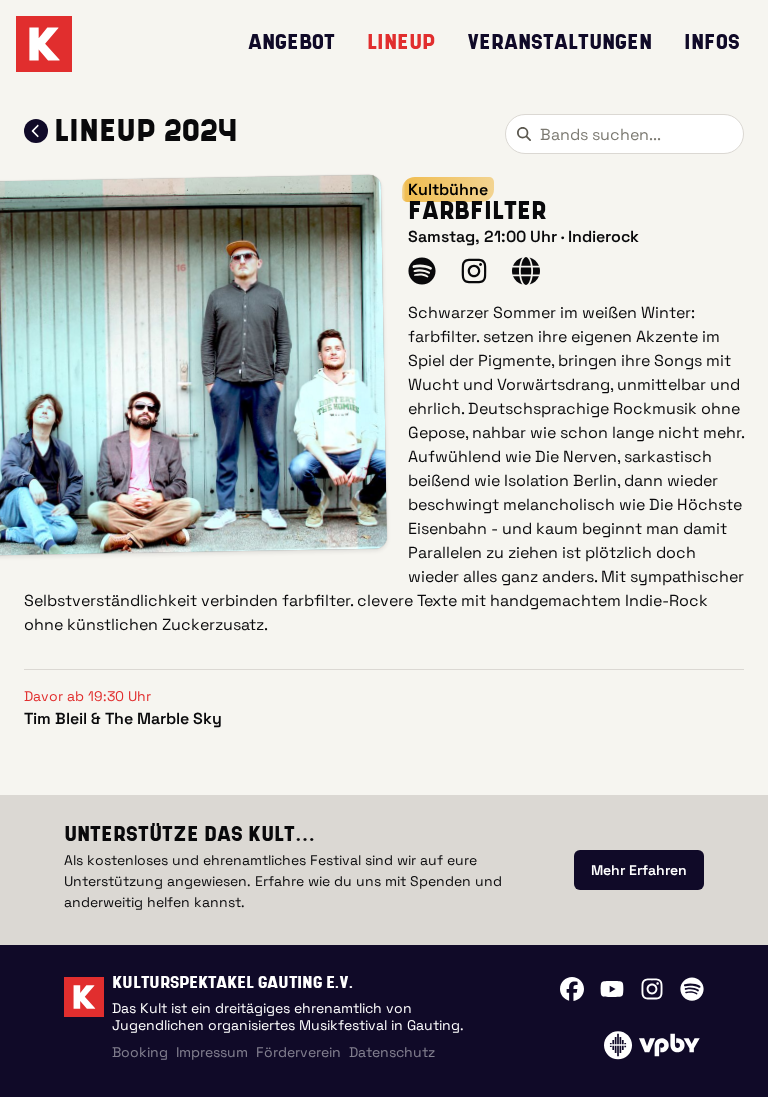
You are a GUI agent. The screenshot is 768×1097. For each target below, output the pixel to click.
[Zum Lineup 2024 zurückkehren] (36, 131)
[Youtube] (612, 989)
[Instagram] (652, 989)
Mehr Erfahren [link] (639, 870)
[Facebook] (572, 989)
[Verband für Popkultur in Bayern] (651, 1045)
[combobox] (624, 134)
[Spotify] (692, 989)
